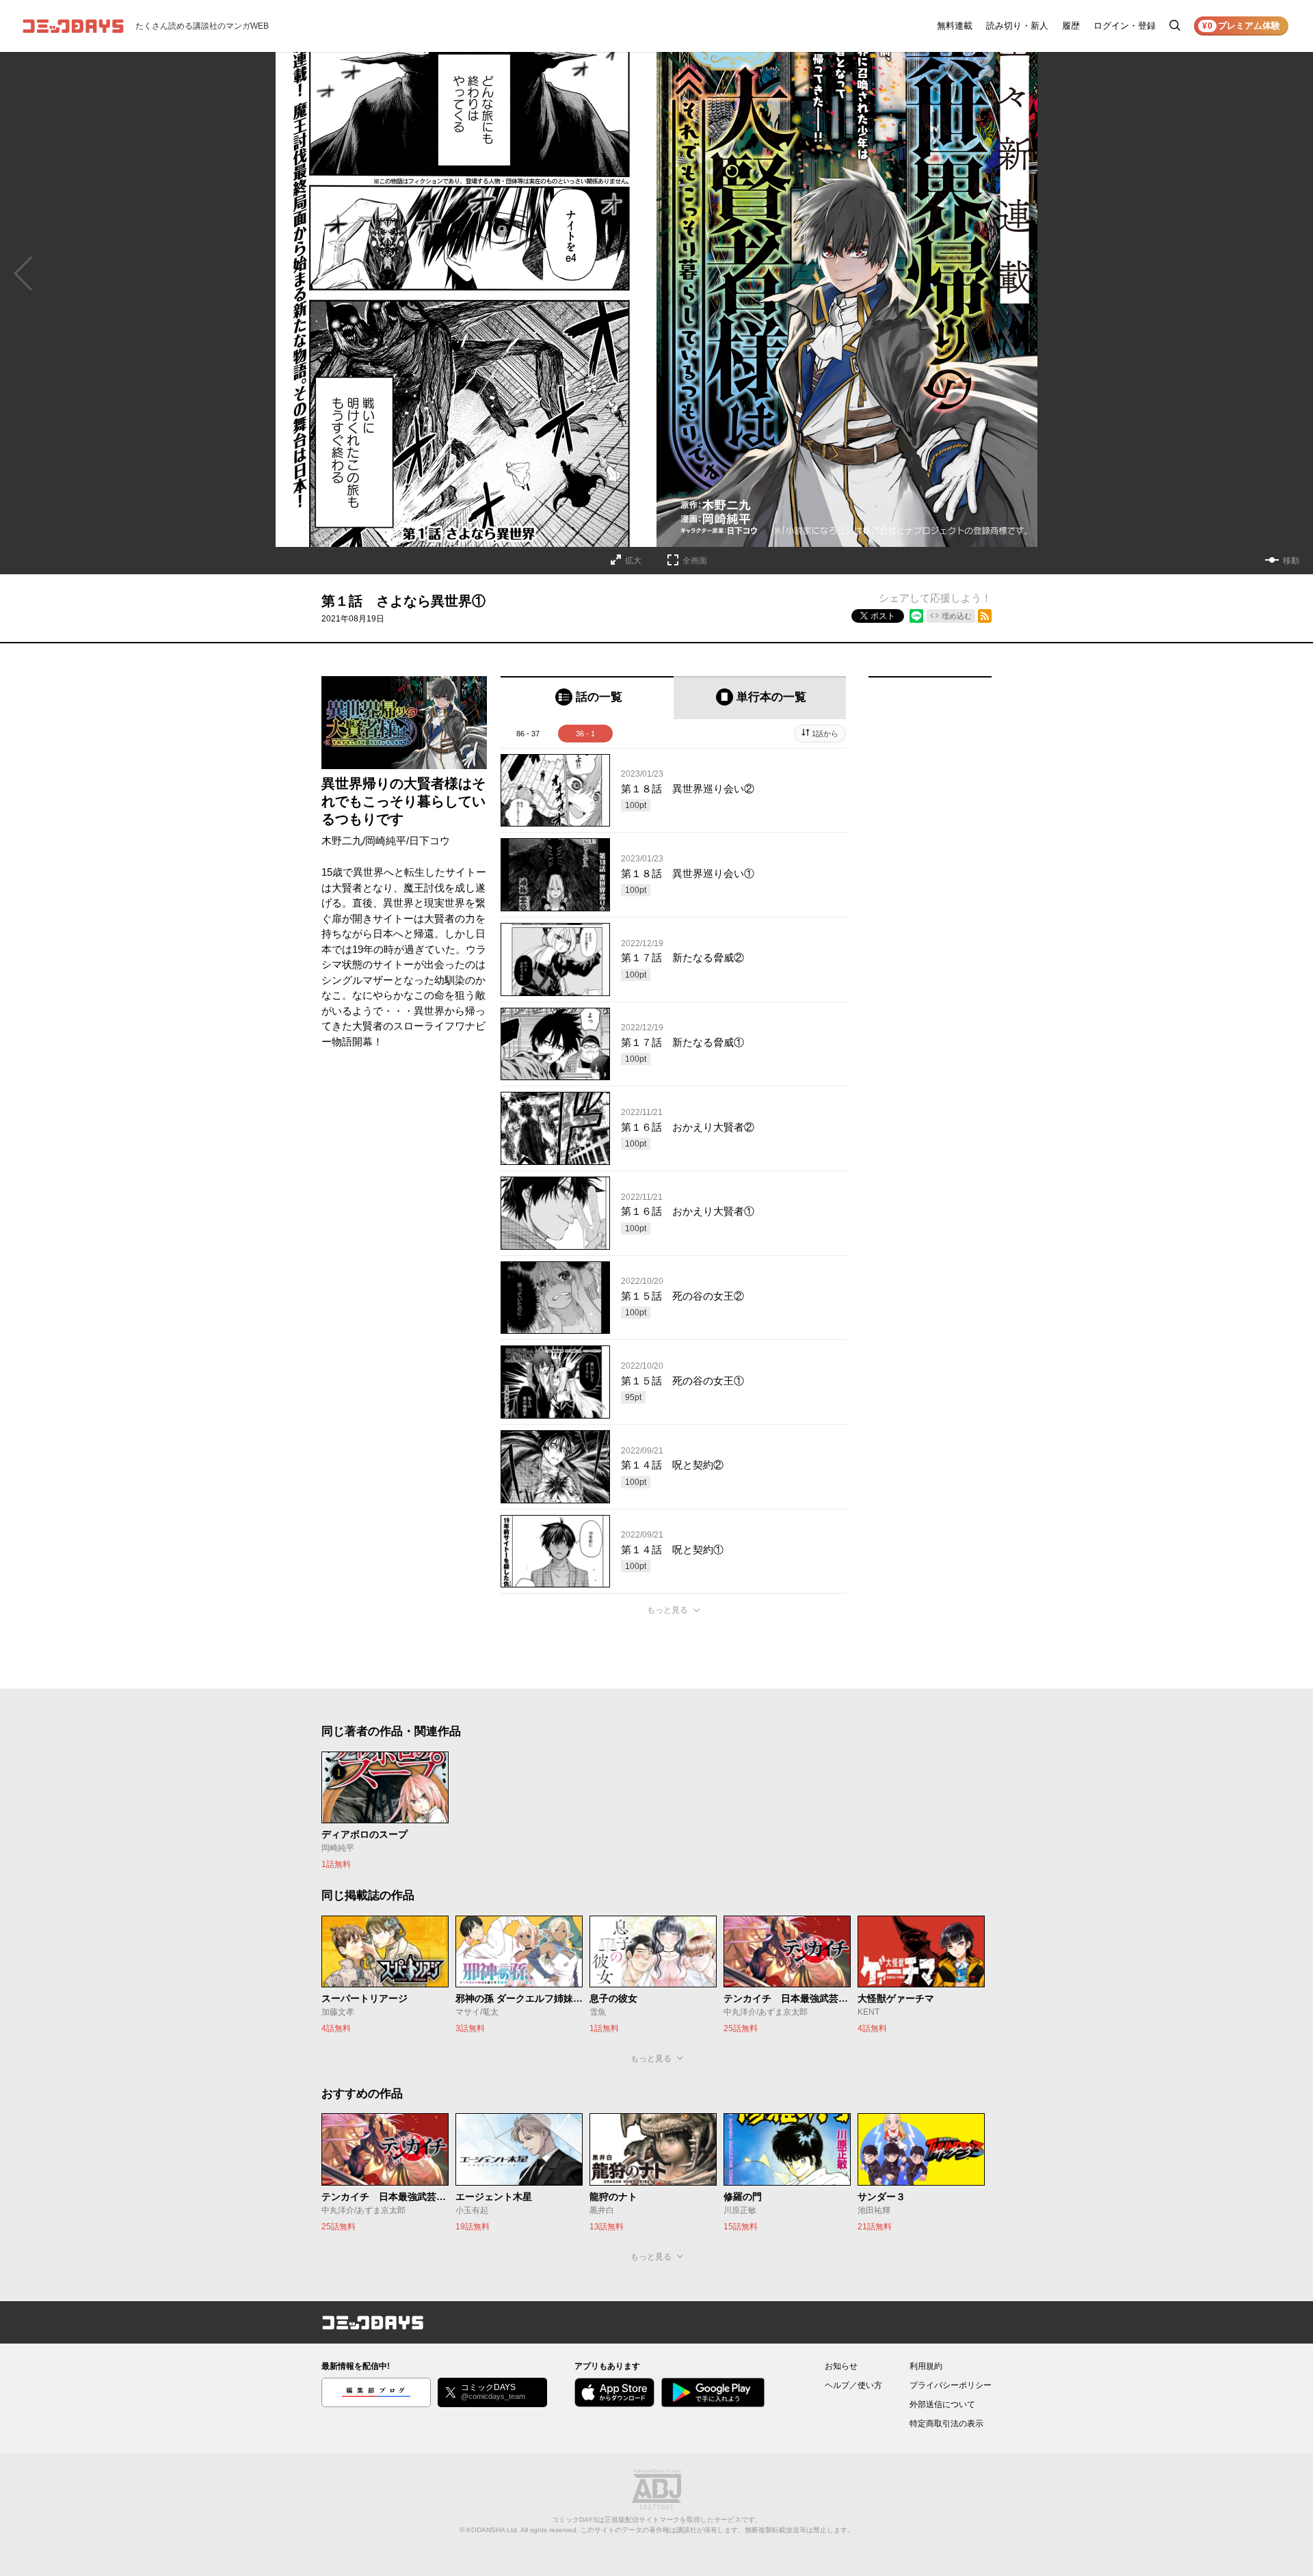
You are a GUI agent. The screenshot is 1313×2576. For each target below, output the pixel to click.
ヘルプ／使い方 (853, 2385)
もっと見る (667, 1610)
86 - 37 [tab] (528, 734)
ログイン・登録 (1125, 26)
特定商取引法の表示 (946, 2424)
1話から (825, 734)
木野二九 (342, 841)
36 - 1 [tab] (585, 734)
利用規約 (926, 2366)
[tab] (587, 698)
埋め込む (957, 616)
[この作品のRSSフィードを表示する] (985, 616)
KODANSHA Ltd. (493, 2530)
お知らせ (841, 2366)
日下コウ (429, 841)
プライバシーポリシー (951, 2385)
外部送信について (942, 2404)
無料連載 (955, 26)
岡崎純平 (386, 841)
